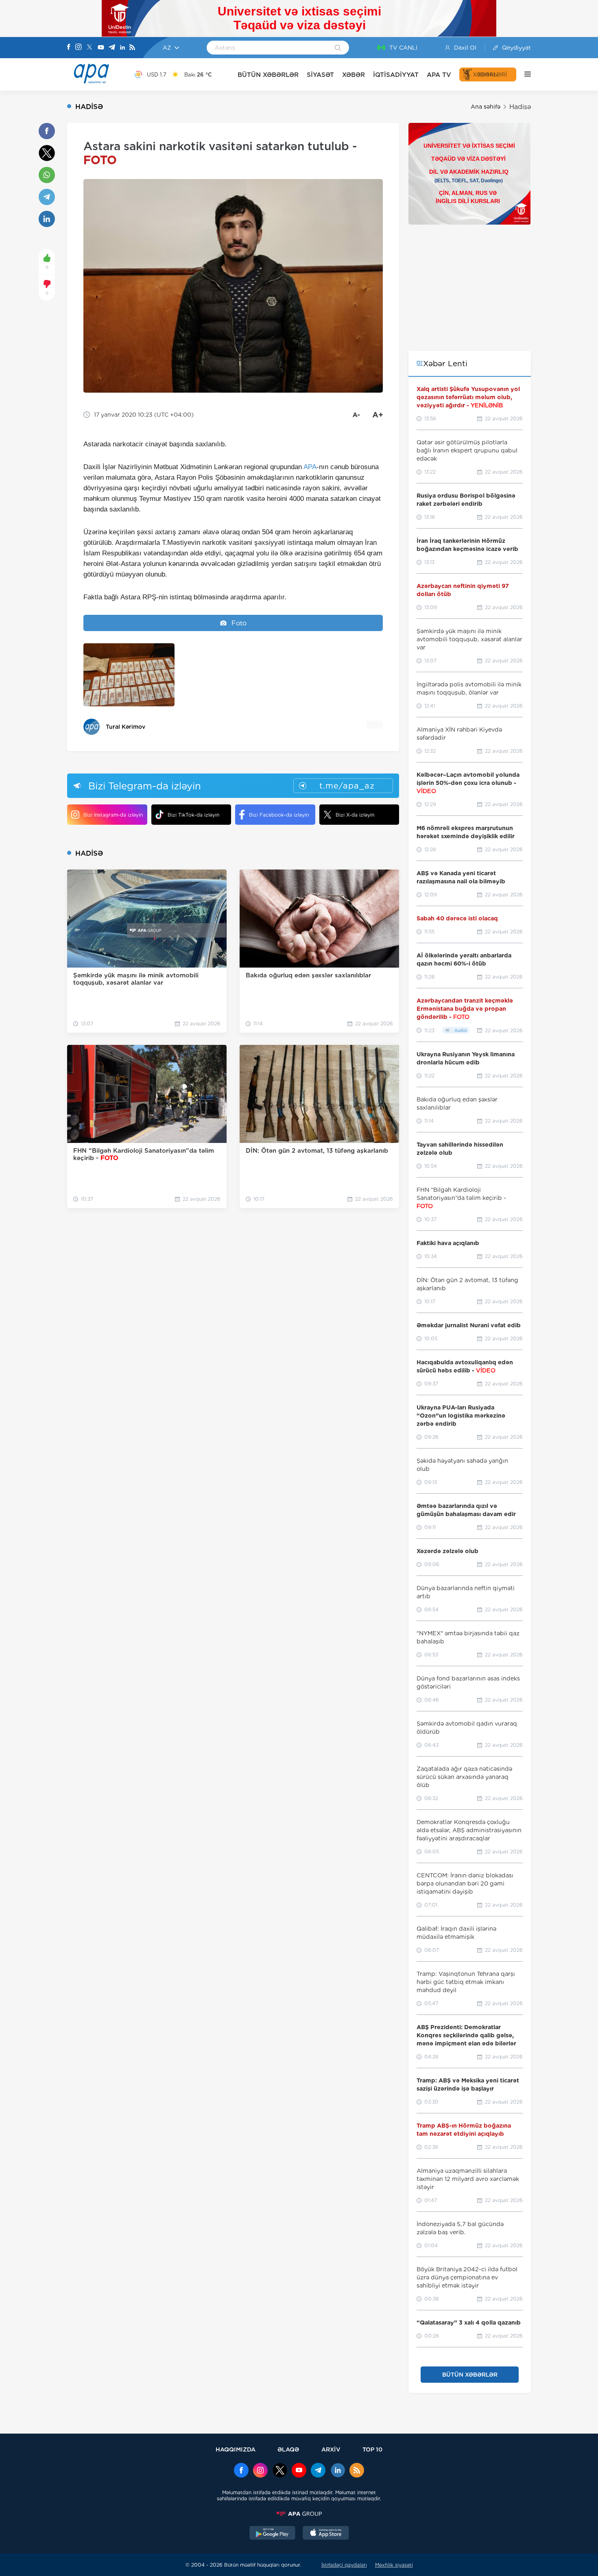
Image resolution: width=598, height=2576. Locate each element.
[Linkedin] (122, 48)
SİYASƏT (320, 75)
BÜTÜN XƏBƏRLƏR (268, 75)
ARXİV (331, 2449)
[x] (280, 2471)
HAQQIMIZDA (236, 2449)
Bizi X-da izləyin (355, 815)
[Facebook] (69, 48)
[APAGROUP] (299, 2514)
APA (310, 467)
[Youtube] (101, 48)
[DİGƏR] (524, 74)
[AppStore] (326, 2534)
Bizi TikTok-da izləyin (193, 815)
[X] (89, 48)
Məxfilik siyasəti (394, 2565)
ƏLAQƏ (288, 2449)
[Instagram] (79, 48)
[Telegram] (112, 48)
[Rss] (132, 48)
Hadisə (520, 107)
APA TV (439, 75)
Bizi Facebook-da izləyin (279, 815)
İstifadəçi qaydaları (344, 2565)
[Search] (338, 48)
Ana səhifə (486, 107)
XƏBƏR (354, 75)
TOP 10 (372, 2449)
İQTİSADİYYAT (396, 75)
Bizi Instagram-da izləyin (113, 815)
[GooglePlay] (273, 2534)
